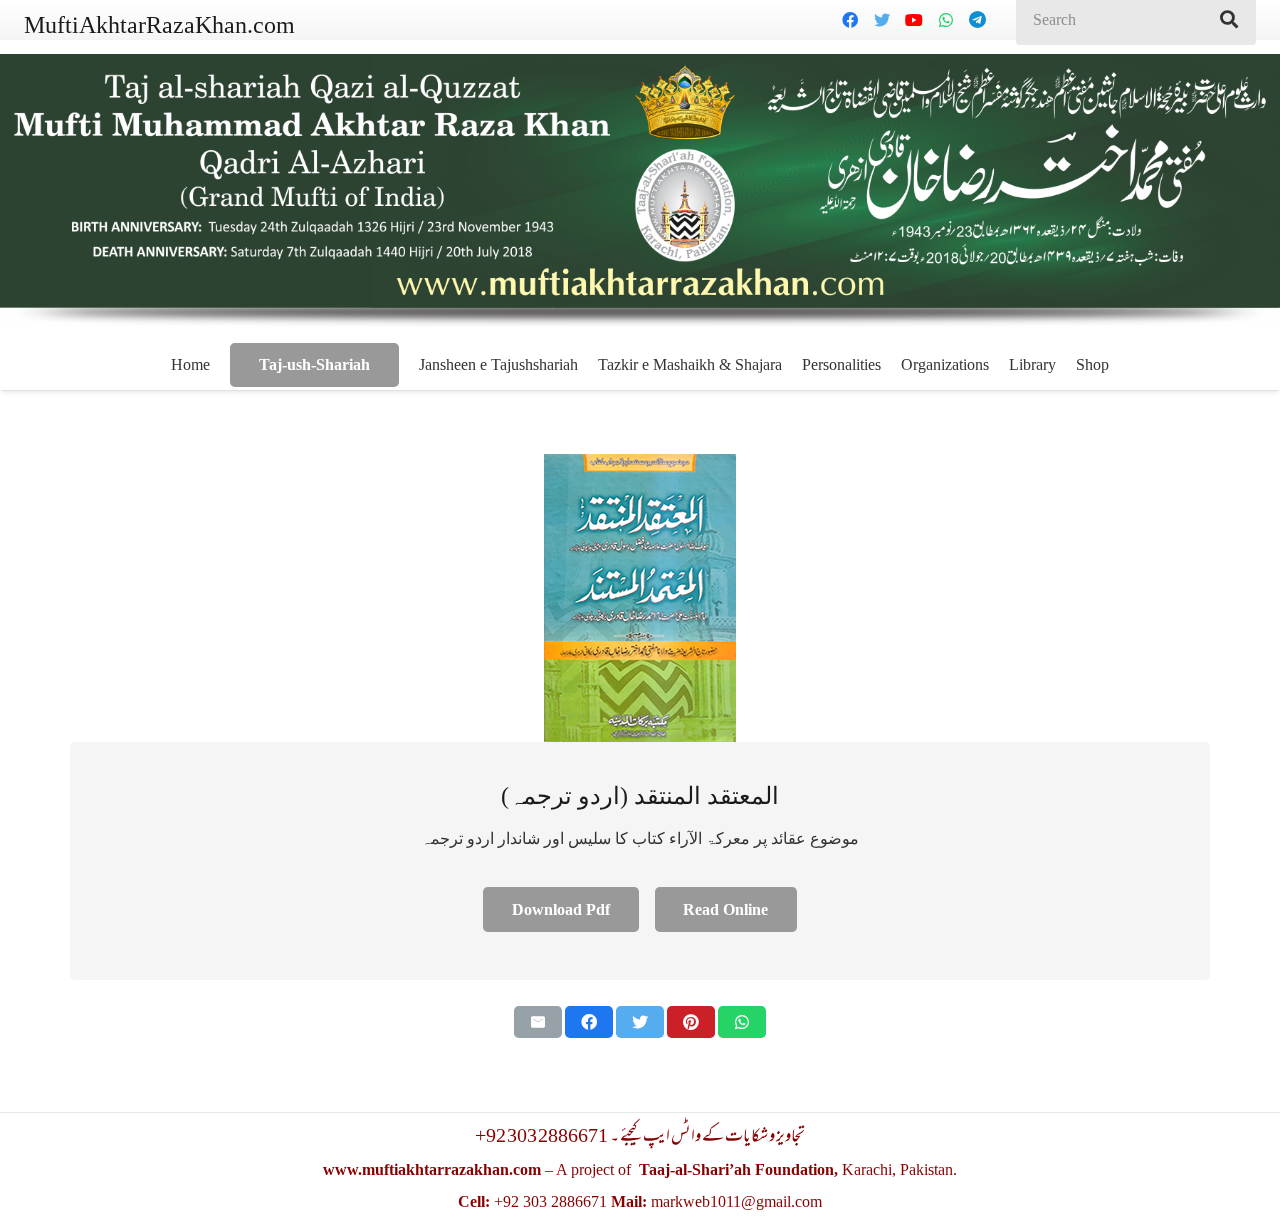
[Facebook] (850, 20)
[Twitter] (882, 20)
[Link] (640, 598)
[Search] (1229, 20)
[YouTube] (914, 20)
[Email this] (538, 1022)
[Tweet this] (640, 1022)
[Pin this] (691, 1022)
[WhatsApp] (946, 20)
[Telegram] (978, 20)
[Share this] (589, 1022)
